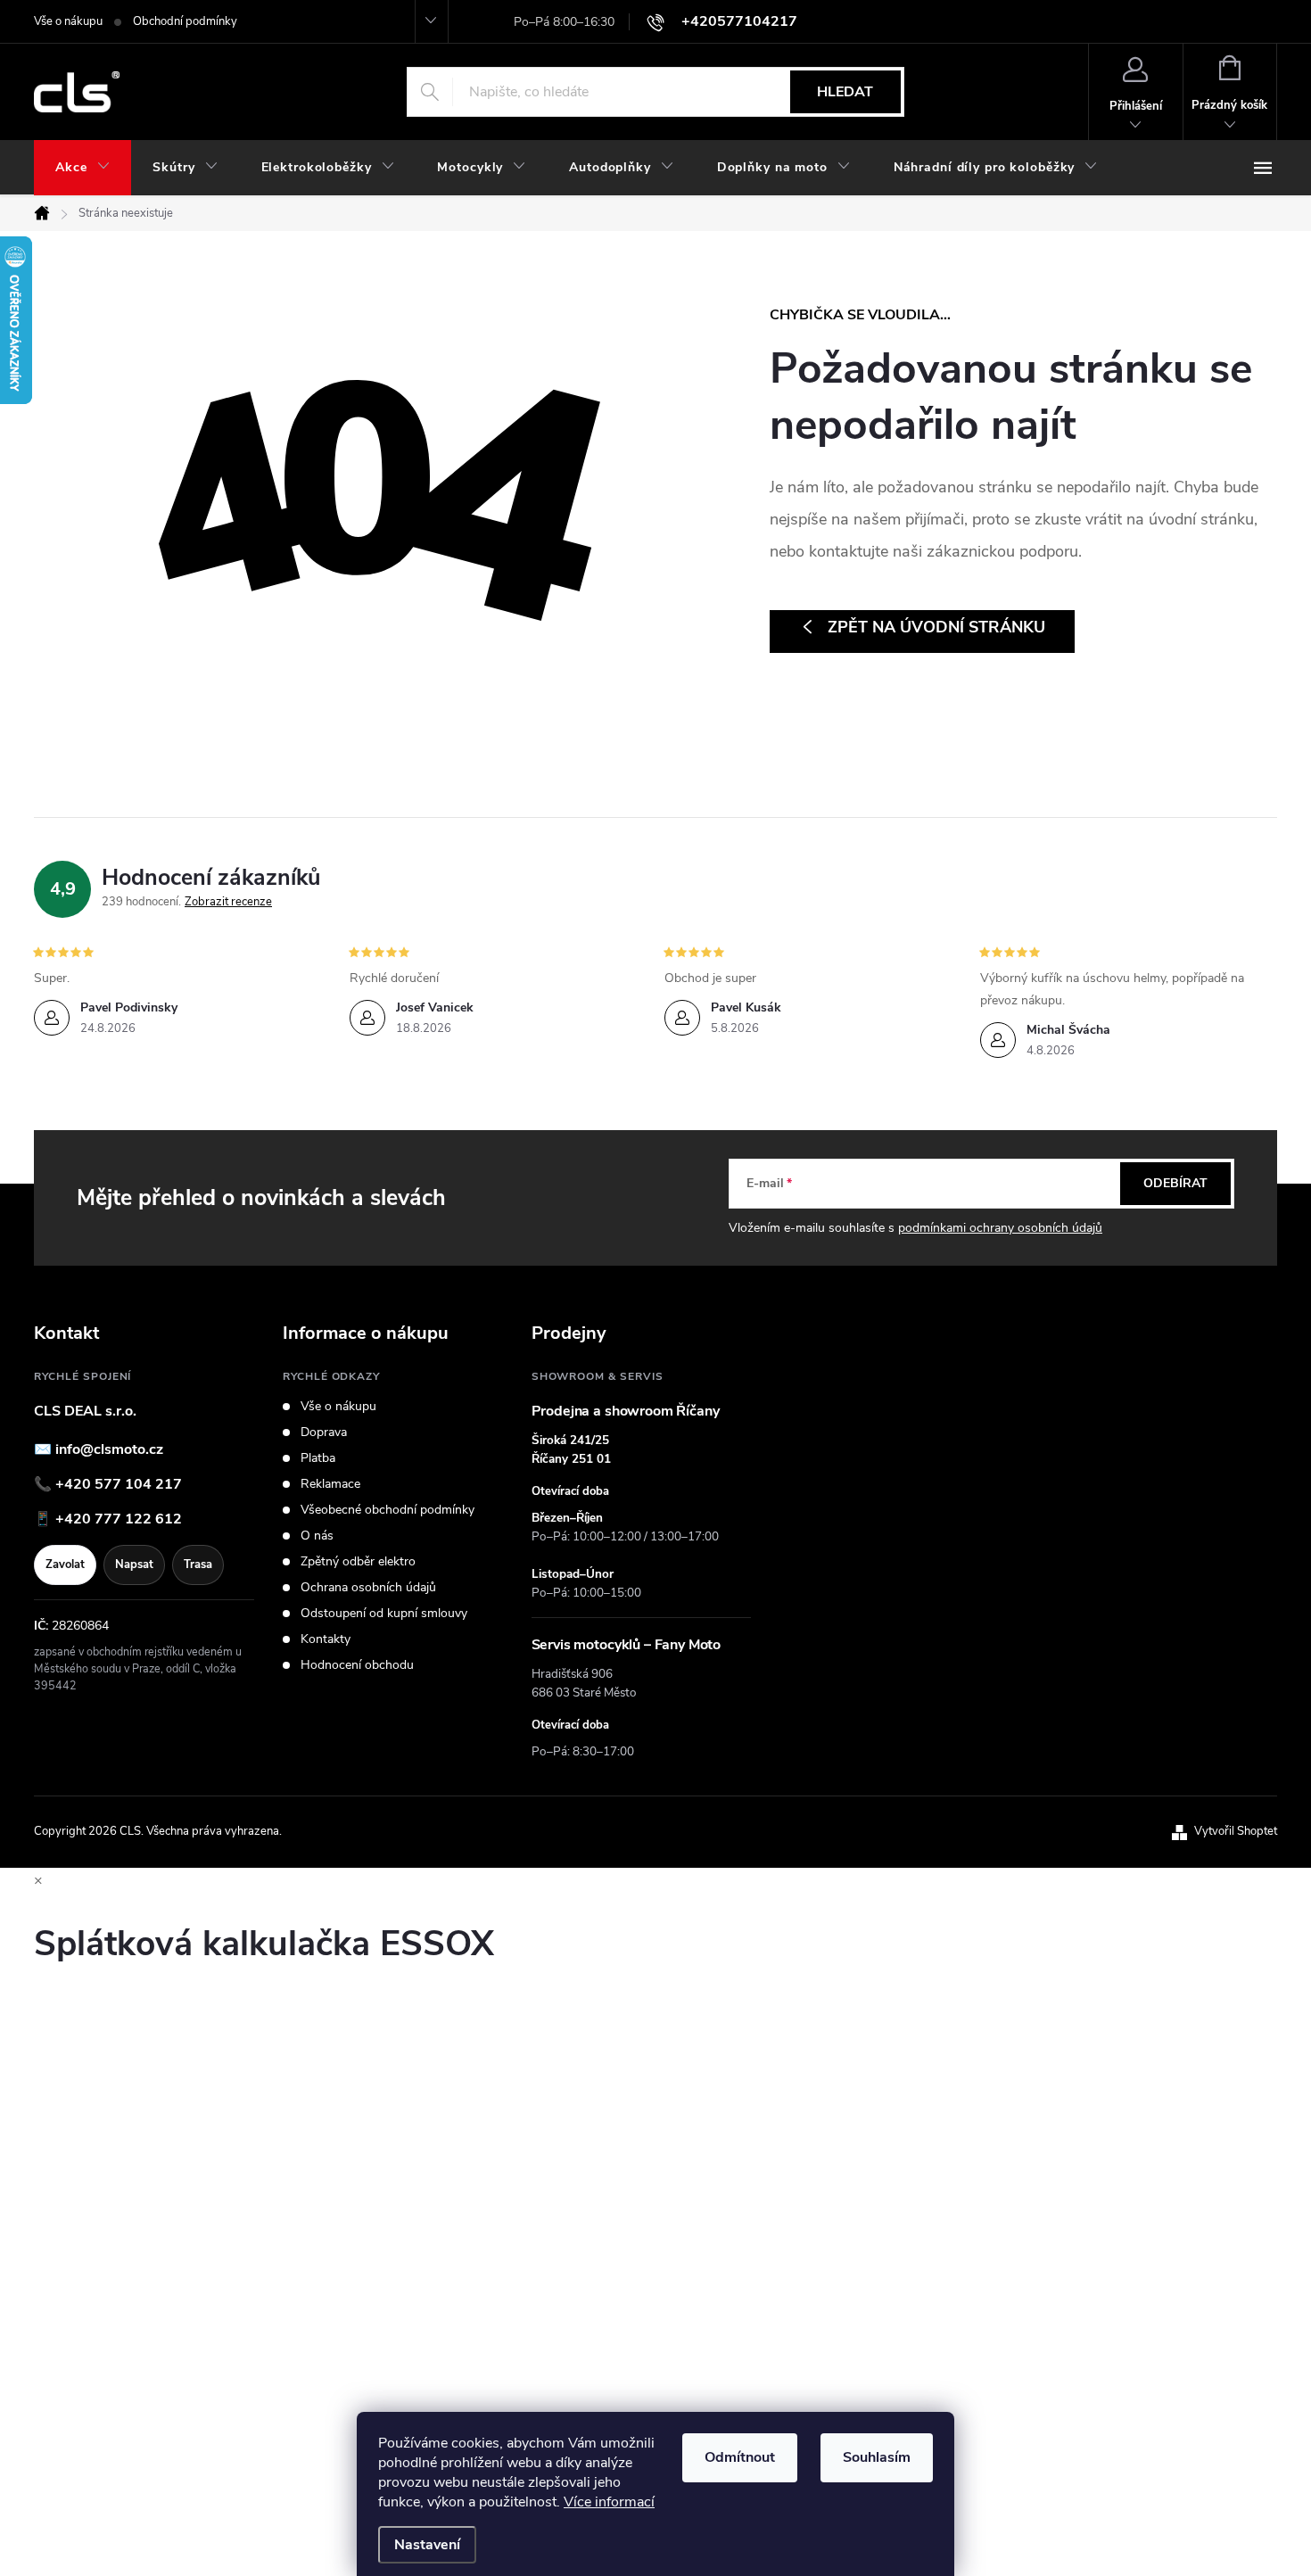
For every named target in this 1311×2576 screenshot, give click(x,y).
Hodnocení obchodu (357, 1665)
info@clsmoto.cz (109, 1449)
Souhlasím (877, 2457)
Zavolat (65, 1565)
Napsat (134, 1565)
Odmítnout (740, 2457)
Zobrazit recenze (228, 902)
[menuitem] (82, 168)
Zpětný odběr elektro (358, 1562)
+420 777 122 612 (119, 1519)
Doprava (324, 1432)
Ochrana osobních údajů (368, 1588)
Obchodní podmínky (185, 21)
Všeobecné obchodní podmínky (388, 1510)
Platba (318, 1458)
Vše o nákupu (68, 21)
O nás (317, 1536)
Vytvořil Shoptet (1236, 1831)
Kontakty (326, 1639)
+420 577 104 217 (119, 1484)
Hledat (845, 92)
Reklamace (330, 1484)
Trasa (198, 1565)
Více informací (609, 2502)
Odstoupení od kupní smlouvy (384, 1614)
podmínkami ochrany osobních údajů (1000, 1228)
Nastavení (427, 2545)
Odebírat (1175, 1183)
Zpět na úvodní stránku (936, 627)
